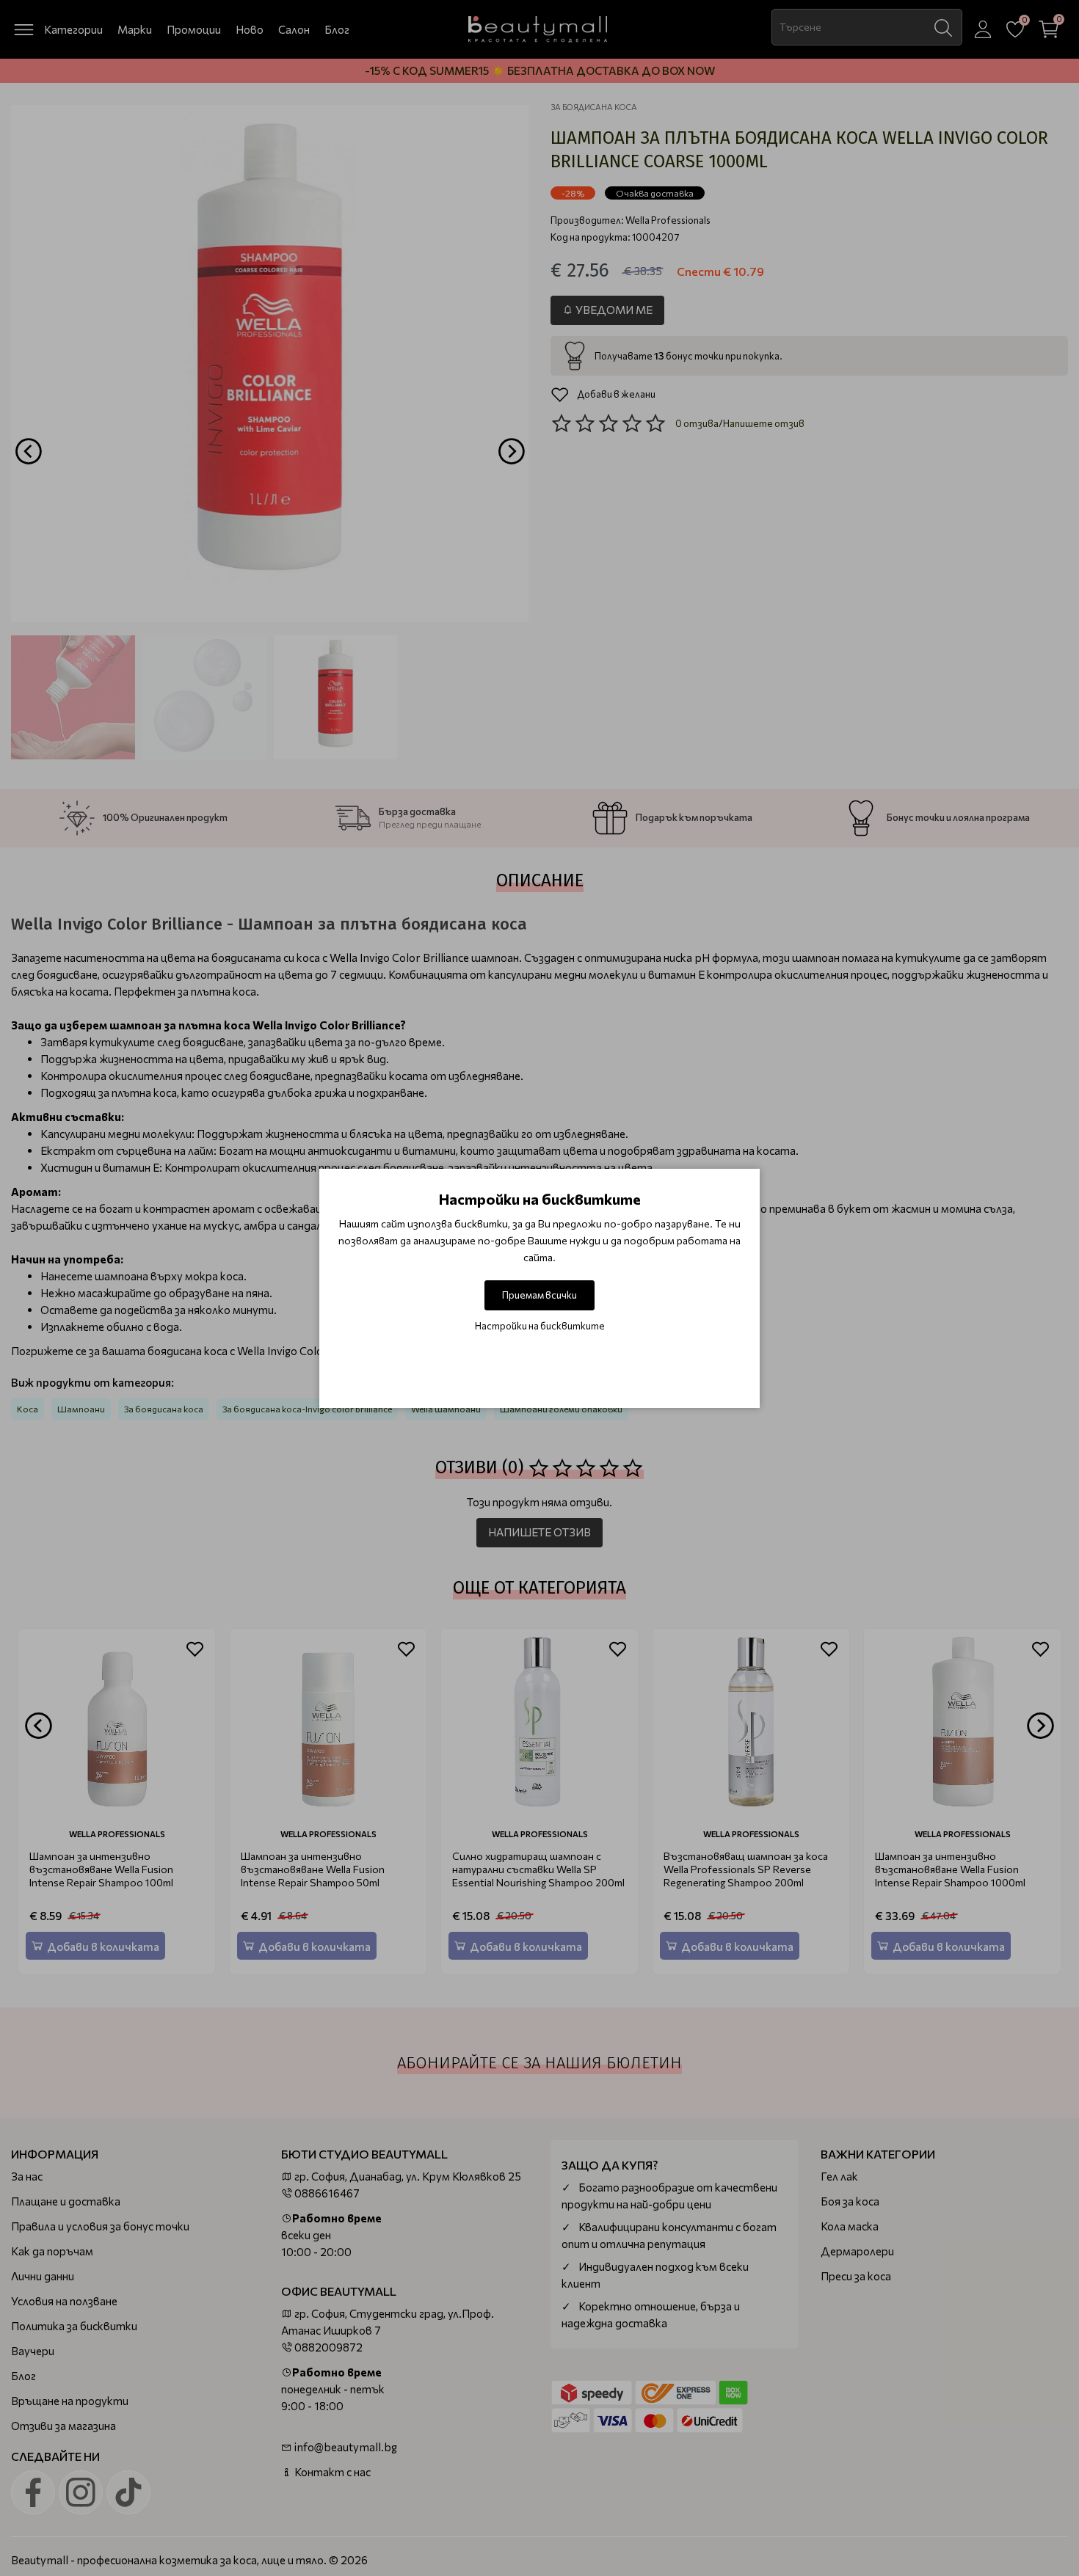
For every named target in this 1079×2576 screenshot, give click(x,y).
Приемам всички (539, 1295)
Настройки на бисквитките (540, 1326)
